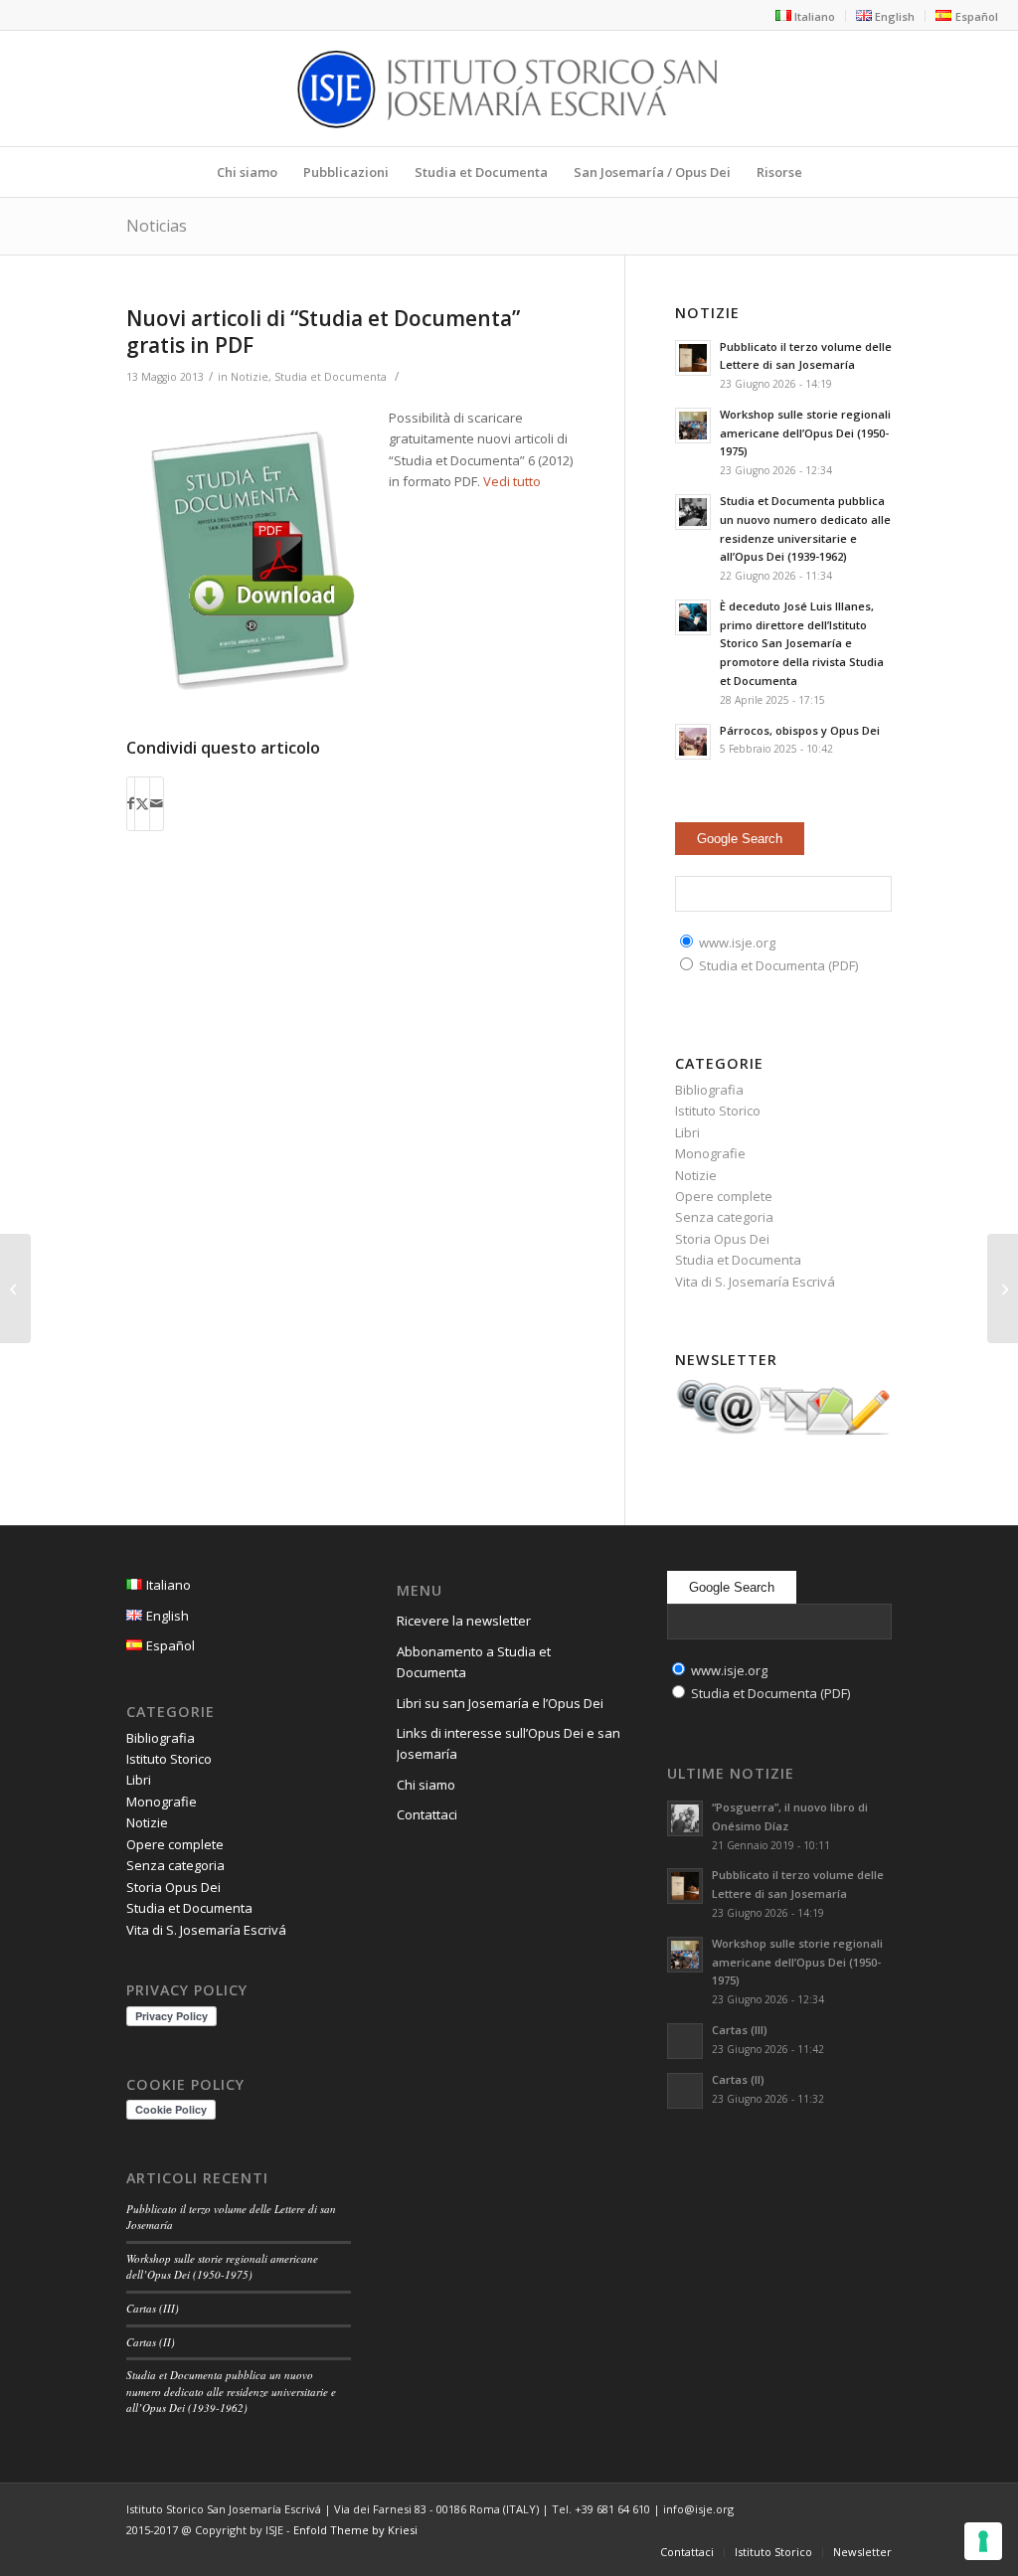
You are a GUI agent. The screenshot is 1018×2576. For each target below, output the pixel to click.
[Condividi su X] (142, 803)
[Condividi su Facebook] (131, 803)
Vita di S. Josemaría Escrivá (755, 1282)
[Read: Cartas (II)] (685, 2091)
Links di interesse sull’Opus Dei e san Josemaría (509, 1743)
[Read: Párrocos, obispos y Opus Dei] (693, 742)
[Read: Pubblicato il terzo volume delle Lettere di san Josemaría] (693, 358)
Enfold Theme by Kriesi (355, 2530)
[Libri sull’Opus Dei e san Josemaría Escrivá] (15, 1288)
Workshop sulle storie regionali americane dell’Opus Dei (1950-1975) (805, 433)
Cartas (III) (153, 2308)
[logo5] (509, 88)
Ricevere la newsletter (464, 1621)
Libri (687, 1132)
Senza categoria (724, 1217)
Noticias (157, 226)
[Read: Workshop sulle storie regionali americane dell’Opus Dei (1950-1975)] (693, 426)
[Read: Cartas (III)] (685, 2041)
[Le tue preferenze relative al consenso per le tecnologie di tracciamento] (983, 2541)
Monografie (710, 1153)
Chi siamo (426, 1785)
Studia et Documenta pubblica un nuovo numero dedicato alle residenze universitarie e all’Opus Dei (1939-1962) (231, 2391)
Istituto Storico (718, 1111)
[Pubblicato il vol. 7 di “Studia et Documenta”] (1003, 1288)
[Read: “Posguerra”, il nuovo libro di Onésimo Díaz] (685, 1818)
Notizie (250, 377)
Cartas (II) (151, 2342)
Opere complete (724, 1196)
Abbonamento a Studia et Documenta (474, 1662)
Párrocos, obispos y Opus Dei (800, 730)
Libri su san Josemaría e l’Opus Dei (500, 1703)
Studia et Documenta (331, 377)
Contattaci (427, 1814)
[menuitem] (806, 16)
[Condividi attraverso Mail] (157, 803)
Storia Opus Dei (722, 1239)
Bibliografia (709, 1090)
